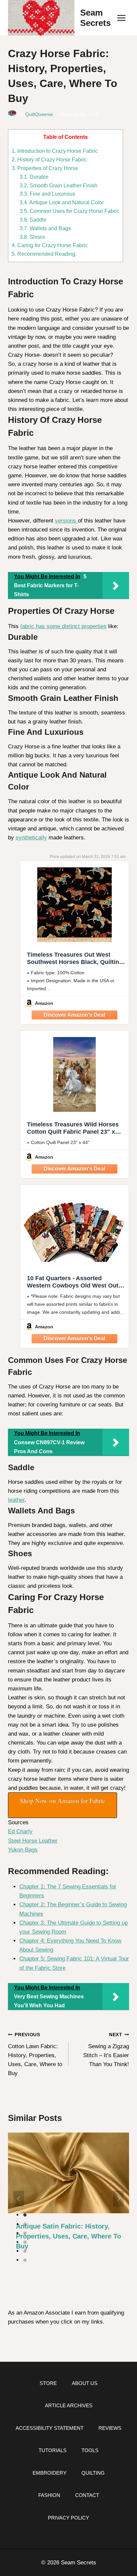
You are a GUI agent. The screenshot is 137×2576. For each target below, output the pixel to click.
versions (66, 521)
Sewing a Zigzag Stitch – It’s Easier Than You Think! (106, 2050)
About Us (85, 2383)
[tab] (25, 2215)
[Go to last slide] (19, 2199)
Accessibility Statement (50, 2428)
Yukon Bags (23, 1850)
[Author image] (12, 114)
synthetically (31, 838)
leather (16, 1500)
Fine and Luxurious (47, 194)
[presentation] (68, 2173)
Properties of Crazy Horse (45, 168)
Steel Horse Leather (33, 1841)
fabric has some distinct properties (63, 626)
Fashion (49, 2495)
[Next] (118, 2199)
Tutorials (53, 2450)
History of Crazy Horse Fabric (49, 159)
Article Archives (69, 2405)
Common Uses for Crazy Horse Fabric (69, 211)
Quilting (93, 2473)
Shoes (32, 237)
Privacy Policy (68, 2518)
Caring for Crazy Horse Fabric (50, 245)
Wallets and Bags (45, 228)
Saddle (33, 220)
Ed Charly (20, 1831)
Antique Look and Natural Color (62, 202)
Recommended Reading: (44, 254)
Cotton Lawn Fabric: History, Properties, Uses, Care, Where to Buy (35, 2054)
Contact (87, 2495)
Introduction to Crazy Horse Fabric (55, 151)
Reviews (110, 2428)
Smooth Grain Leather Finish (59, 185)
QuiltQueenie (39, 114)
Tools (90, 2450)
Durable (34, 177)
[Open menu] (121, 18)
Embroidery (50, 2473)
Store (48, 2383)
